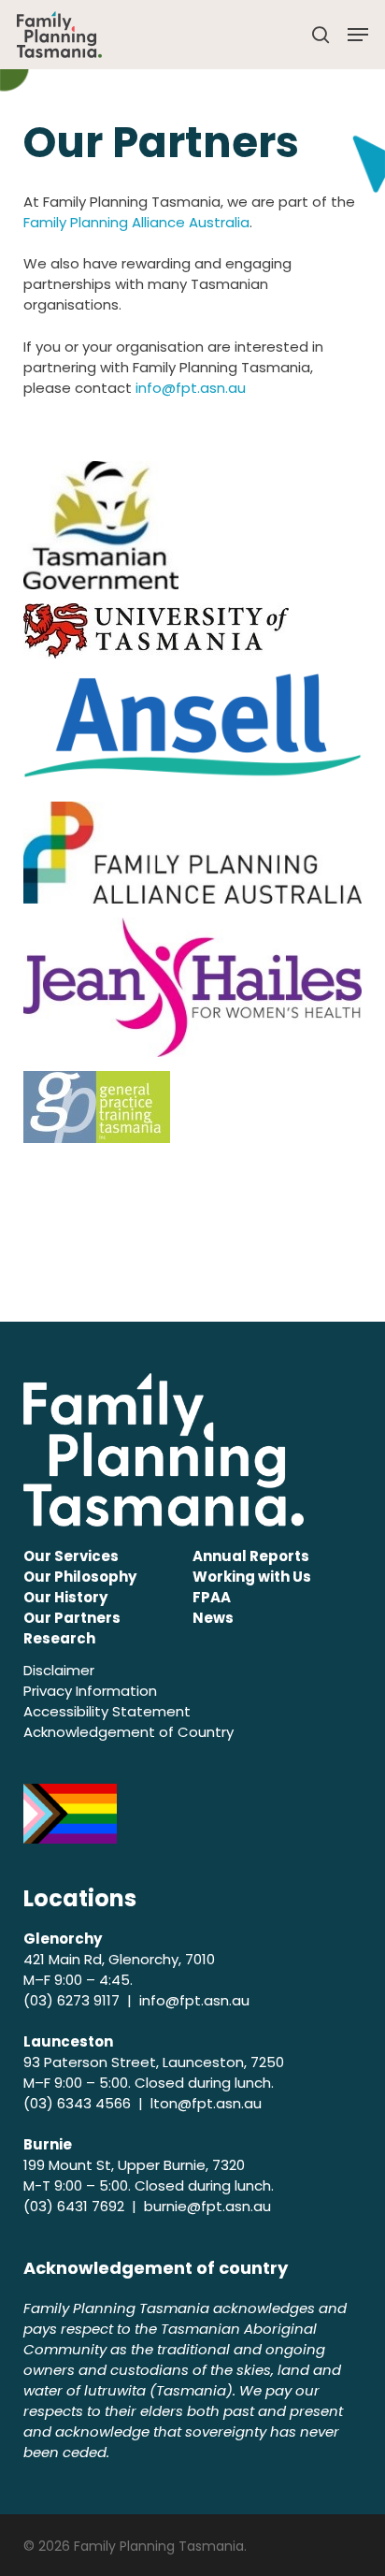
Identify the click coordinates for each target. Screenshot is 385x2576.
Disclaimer (59, 1670)
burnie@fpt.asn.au (207, 2206)
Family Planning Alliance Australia (136, 222)
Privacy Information (90, 1691)
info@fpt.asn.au (191, 388)
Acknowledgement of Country (128, 1732)
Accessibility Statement (107, 1711)
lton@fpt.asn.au (206, 2103)
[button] (358, 35)
